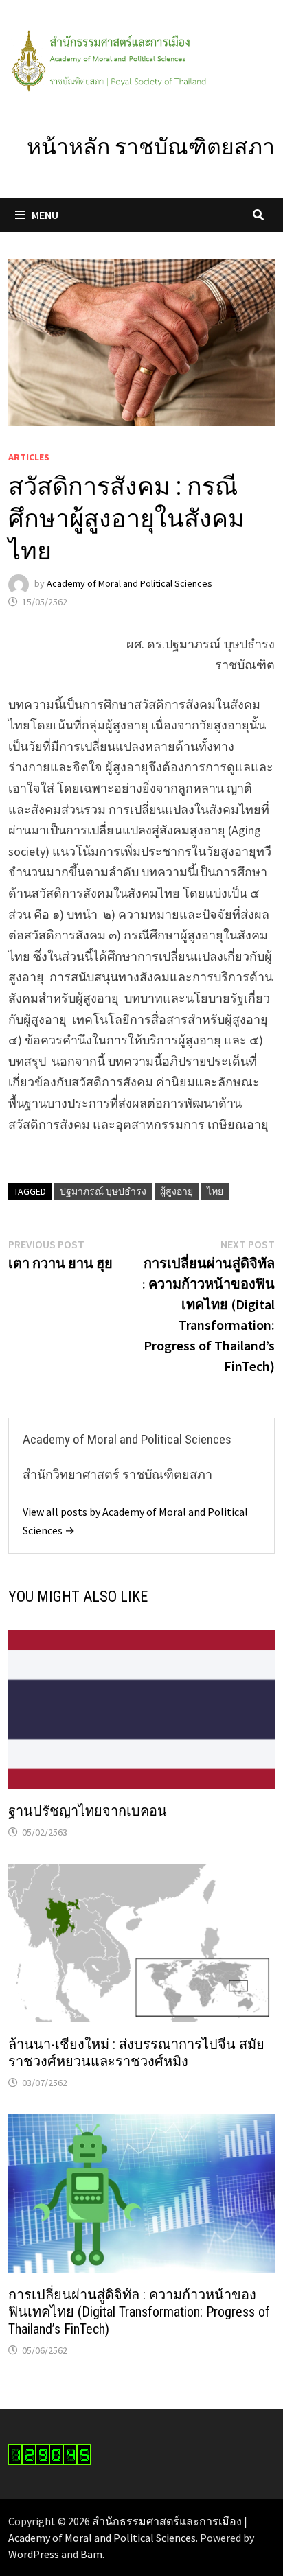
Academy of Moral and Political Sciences (129, 583)
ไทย (215, 1191)
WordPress (34, 2554)
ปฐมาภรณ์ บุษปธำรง (103, 1191)
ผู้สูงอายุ (177, 1191)
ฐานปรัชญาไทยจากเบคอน (88, 1811)
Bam (91, 2554)
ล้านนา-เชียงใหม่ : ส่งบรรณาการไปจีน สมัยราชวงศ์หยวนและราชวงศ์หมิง (136, 2053)
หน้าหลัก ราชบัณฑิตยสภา (151, 147)
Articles (29, 457)
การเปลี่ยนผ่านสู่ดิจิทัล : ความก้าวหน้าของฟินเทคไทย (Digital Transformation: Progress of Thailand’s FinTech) (139, 2312)
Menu (45, 215)
